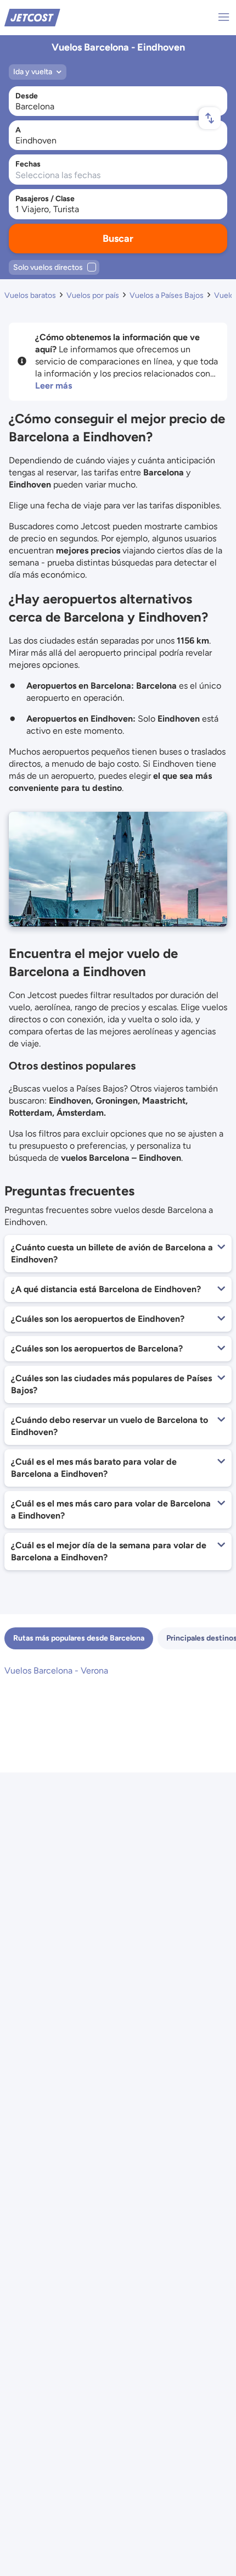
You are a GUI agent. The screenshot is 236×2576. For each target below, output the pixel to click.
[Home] (32, 17)
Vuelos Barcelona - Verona (56, 1671)
